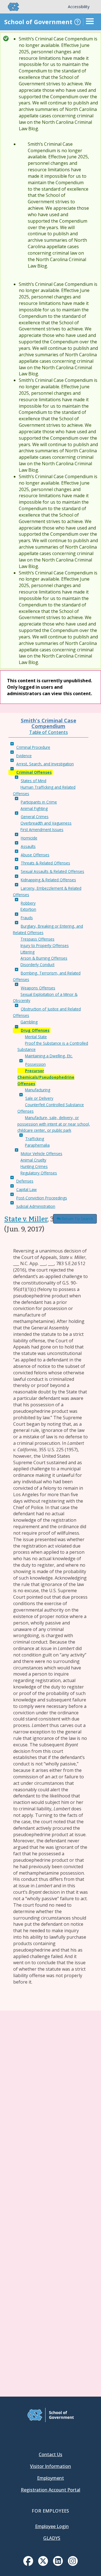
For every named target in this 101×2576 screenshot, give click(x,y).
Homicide (29, 838)
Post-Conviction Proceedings (42, 1198)
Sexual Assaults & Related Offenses (52, 871)
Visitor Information (50, 2466)
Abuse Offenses (35, 855)
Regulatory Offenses (39, 1173)
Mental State (36, 1037)
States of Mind (34, 781)
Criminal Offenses (34, 772)
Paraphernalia (37, 1145)
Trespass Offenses (37, 939)
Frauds (27, 918)
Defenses (25, 1181)
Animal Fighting (34, 808)
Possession (35, 1064)
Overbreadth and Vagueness (46, 823)
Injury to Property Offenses (45, 945)
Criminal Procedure (33, 747)
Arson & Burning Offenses (44, 958)
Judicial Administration (36, 1206)
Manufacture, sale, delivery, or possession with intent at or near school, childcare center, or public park (54, 1124)
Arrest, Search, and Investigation (45, 764)
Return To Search (77, 1219)
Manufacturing (38, 1090)
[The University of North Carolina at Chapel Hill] (10, 7)
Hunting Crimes (34, 1166)
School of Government (38, 22)
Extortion (28, 909)
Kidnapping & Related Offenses (48, 880)
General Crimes (35, 817)
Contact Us (50, 2454)
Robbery (28, 903)
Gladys (52, 2538)
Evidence (24, 756)
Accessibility (79, 7)
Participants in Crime (39, 802)
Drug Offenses (35, 1030)
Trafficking (35, 1139)
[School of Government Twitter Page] (43, 2564)
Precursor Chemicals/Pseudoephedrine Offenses (46, 1077)
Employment (50, 2478)
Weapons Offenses (38, 988)
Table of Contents (49, 732)
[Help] (77, 22)
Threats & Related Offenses (45, 863)
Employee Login (52, 2526)
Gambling (29, 1022)
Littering (27, 952)
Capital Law (27, 1189)
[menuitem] (28, 2561)
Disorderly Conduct (37, 965)
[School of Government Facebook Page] (28, 2564)
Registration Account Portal (50, 2490)
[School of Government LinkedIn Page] (58, 2564)
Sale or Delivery (39, 1098)
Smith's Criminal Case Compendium (49, 723)
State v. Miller (26, 1219)
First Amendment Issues (42, 830)
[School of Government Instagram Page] (73, 2564)
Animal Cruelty (33, 1160)
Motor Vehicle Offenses (42, 1154)
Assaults (28, 846)
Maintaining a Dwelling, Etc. (49, 1056)
